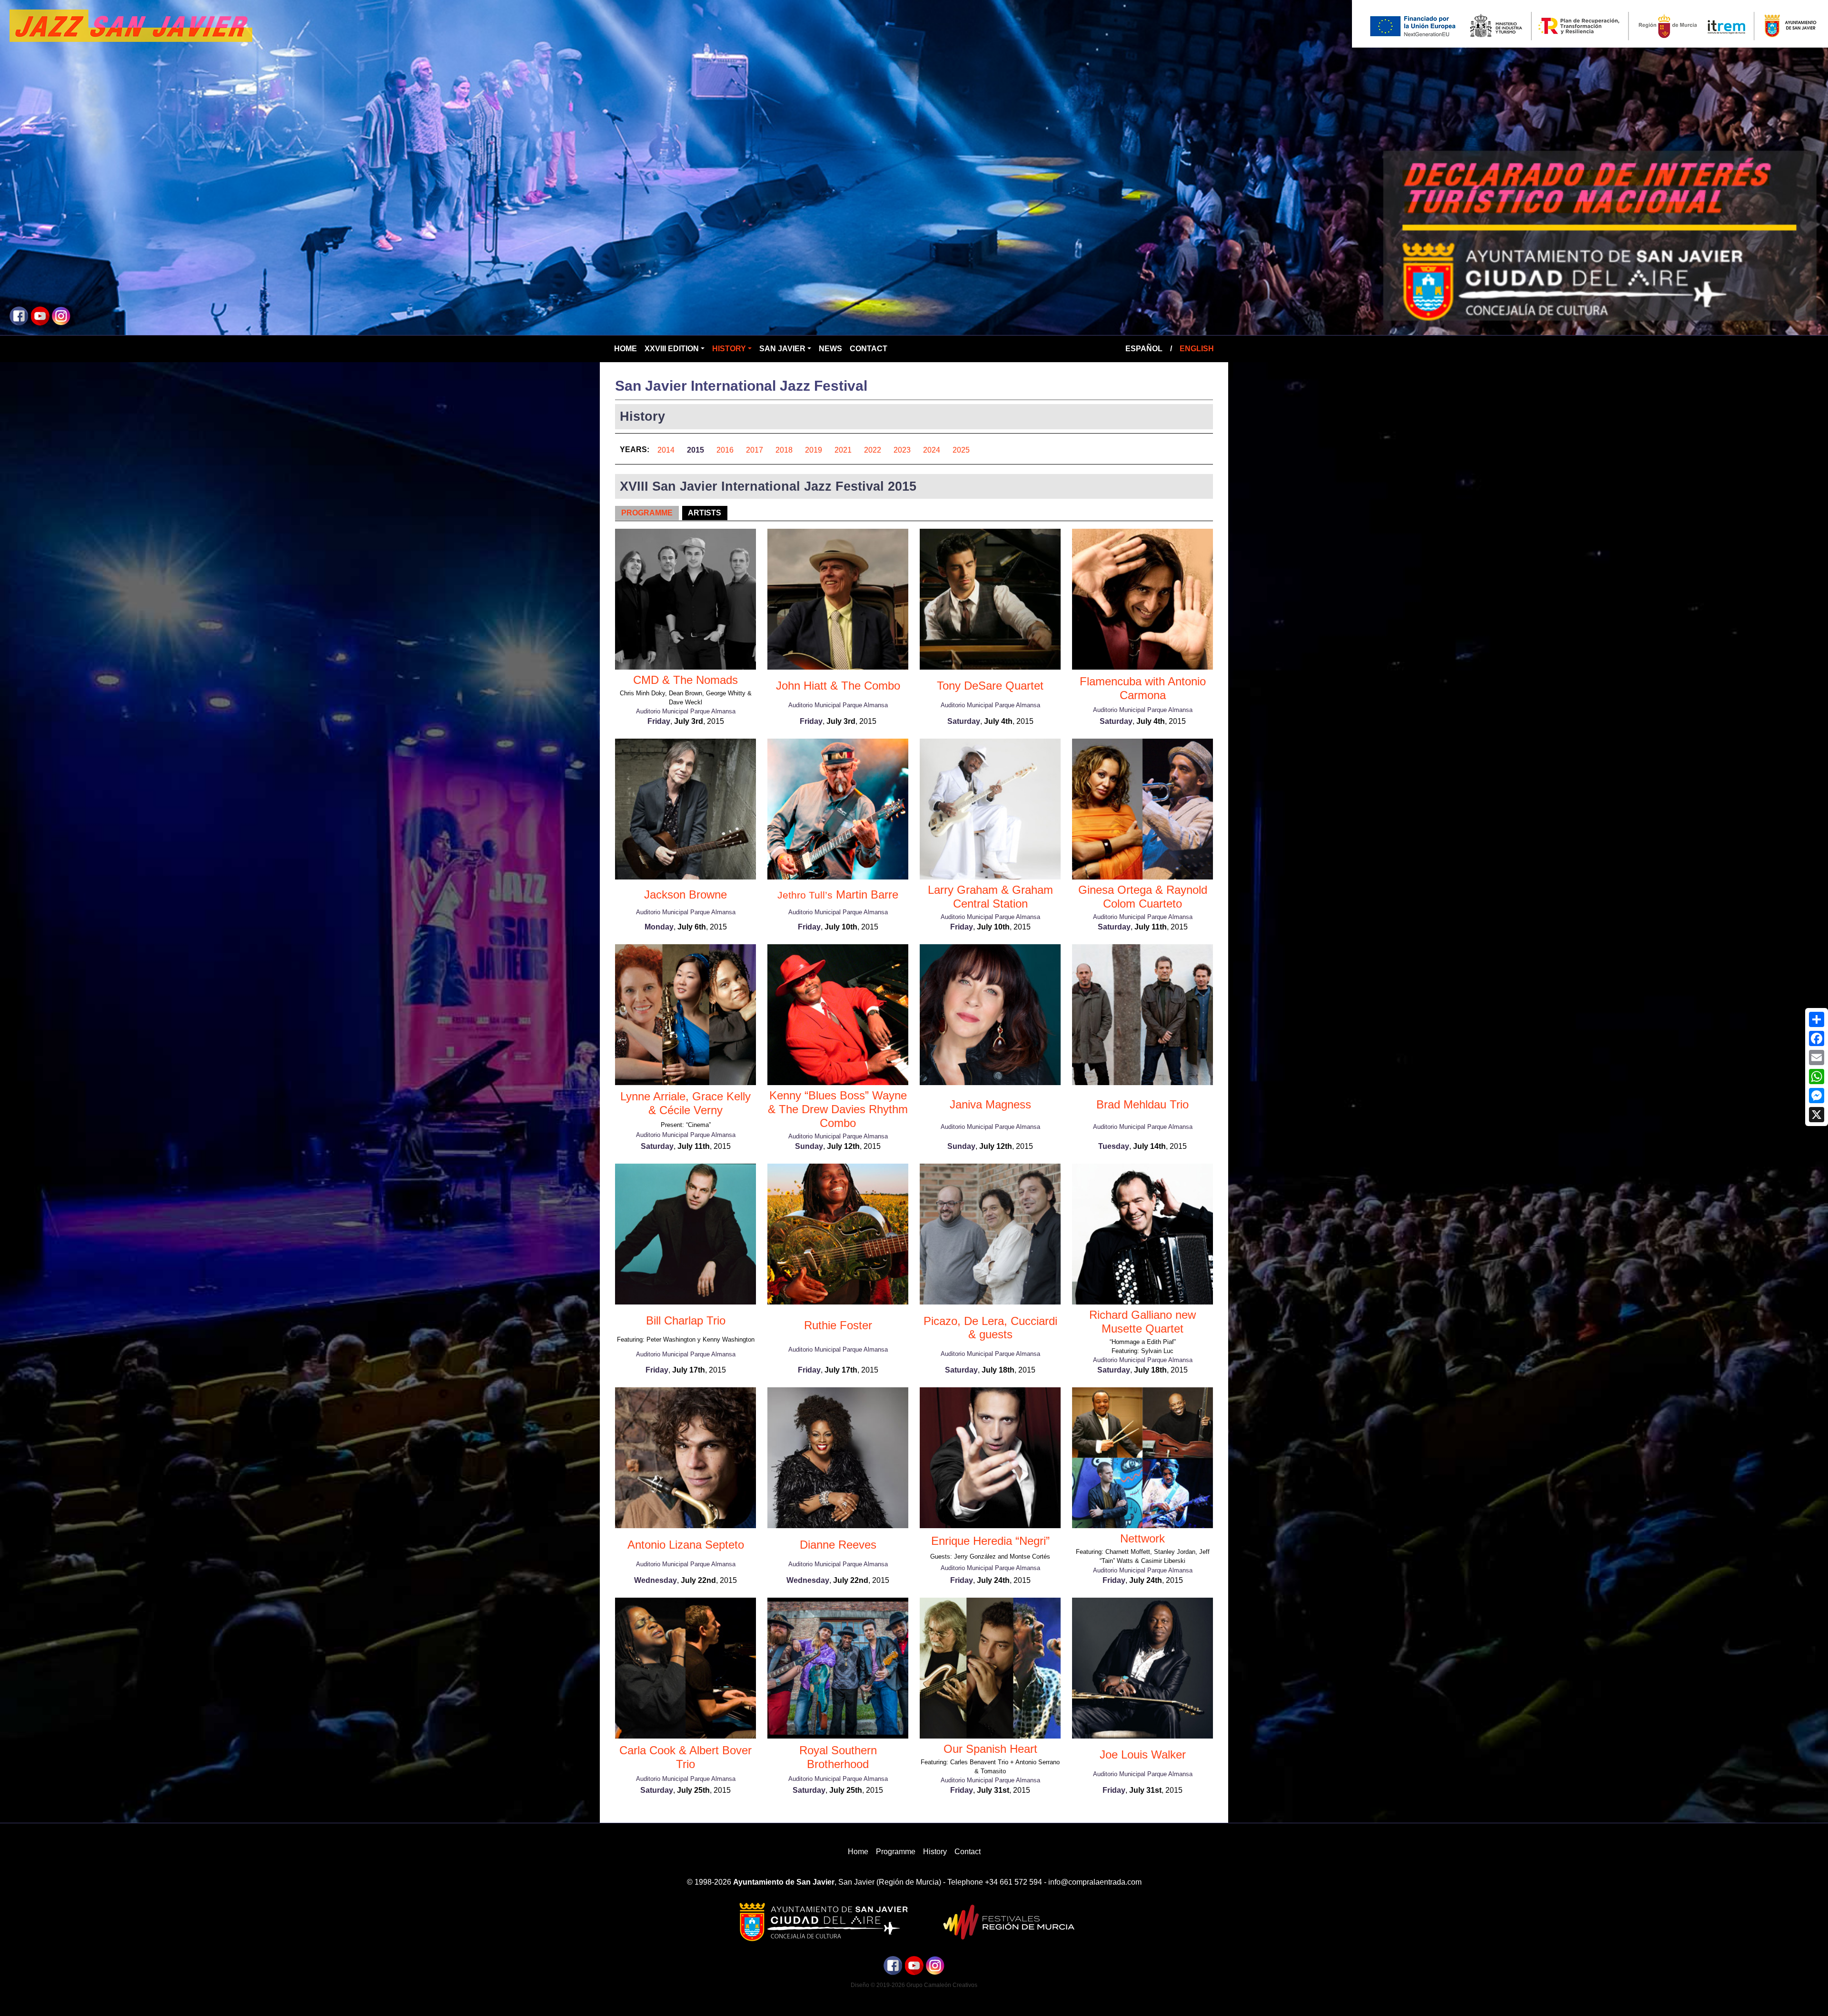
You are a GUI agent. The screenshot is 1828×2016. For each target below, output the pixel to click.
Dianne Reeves (838, 1545)
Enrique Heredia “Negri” (990, 1541)
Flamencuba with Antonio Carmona (1143, 688)
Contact (869, 349)
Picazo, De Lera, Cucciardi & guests (990, 1328)
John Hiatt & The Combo (838, 686)
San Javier (782, 349)
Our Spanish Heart (990, 1749)
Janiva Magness (990, 1104)
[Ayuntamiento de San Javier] (823, 1922)
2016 (725, 450)
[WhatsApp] (1817, 1077)
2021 (843, 450)
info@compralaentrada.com (1095, 1882)
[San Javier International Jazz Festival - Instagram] (61, 315)
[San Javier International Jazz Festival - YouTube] (40, 315)
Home (626, 349)
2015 (695, 450)
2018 (784, 450)
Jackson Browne (685, 894)
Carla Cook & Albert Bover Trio (685, 1757)
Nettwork (1142, 1538)
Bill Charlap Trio (686, 1320)
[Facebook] (1817, 1038)
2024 (932, 450)
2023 (902, 450)
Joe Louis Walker (1143, 1754)
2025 (961, 450)
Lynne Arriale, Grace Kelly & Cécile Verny (685, 1103)
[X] (1817, 1115)
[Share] (1817, 1019)
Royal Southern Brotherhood (838, 1757)
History (729, 349)
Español (1144, 349)
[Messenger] (1817, 1096)
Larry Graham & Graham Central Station (990, 897)
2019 (814, 450)
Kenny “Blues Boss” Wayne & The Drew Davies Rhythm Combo (838, 1109)
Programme (647, 513)
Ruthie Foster (838, 1325)
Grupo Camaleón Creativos (942, 1985)
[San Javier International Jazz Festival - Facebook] (19, 315)
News (830, 349)
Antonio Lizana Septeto (686, 1545)
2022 (873, 450)
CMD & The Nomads (685, 680)
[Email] (1817, 1057)
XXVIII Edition (672, 349)
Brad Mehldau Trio (1142, 1104)
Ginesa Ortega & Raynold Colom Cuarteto (1143, 897)
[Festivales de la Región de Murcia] (1005, 1922)
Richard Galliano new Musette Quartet (1142, 1322)
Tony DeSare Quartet (990, 686)
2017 (755, 450)
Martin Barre (838, 894)
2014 (666, 450)
